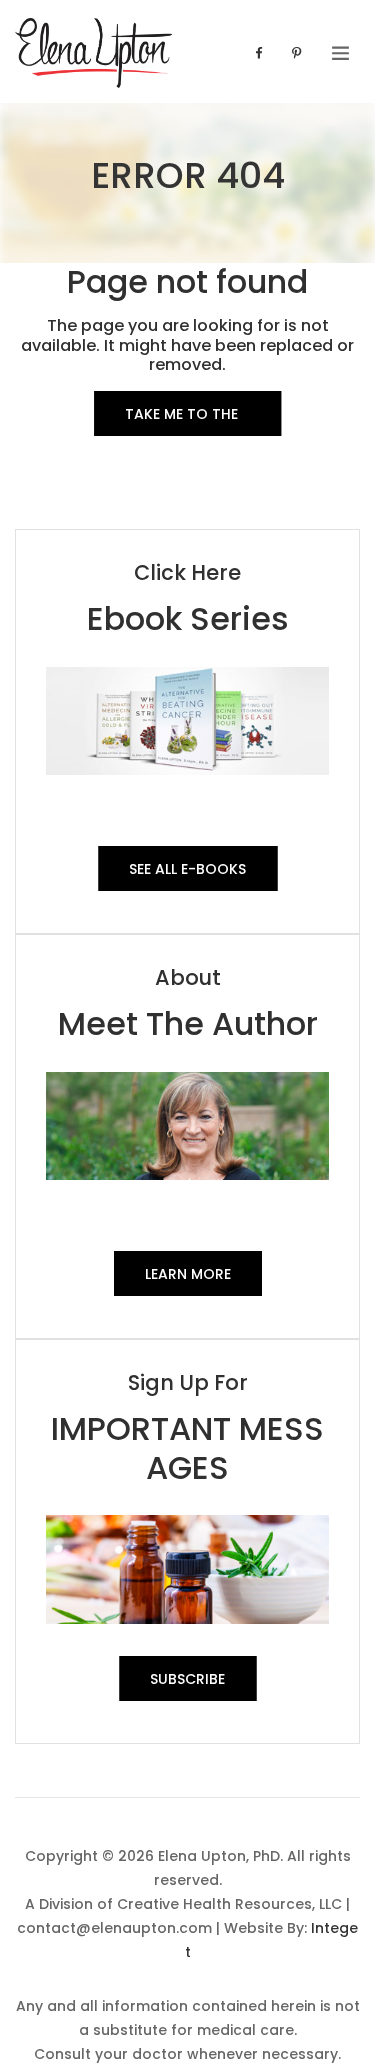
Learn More (188, 1274)
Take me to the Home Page (181, 420)
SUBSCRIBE (187, 1679)
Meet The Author (188, 1023)
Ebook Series (188, 618)
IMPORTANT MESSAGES (187, 1447)
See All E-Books (187, 869)
